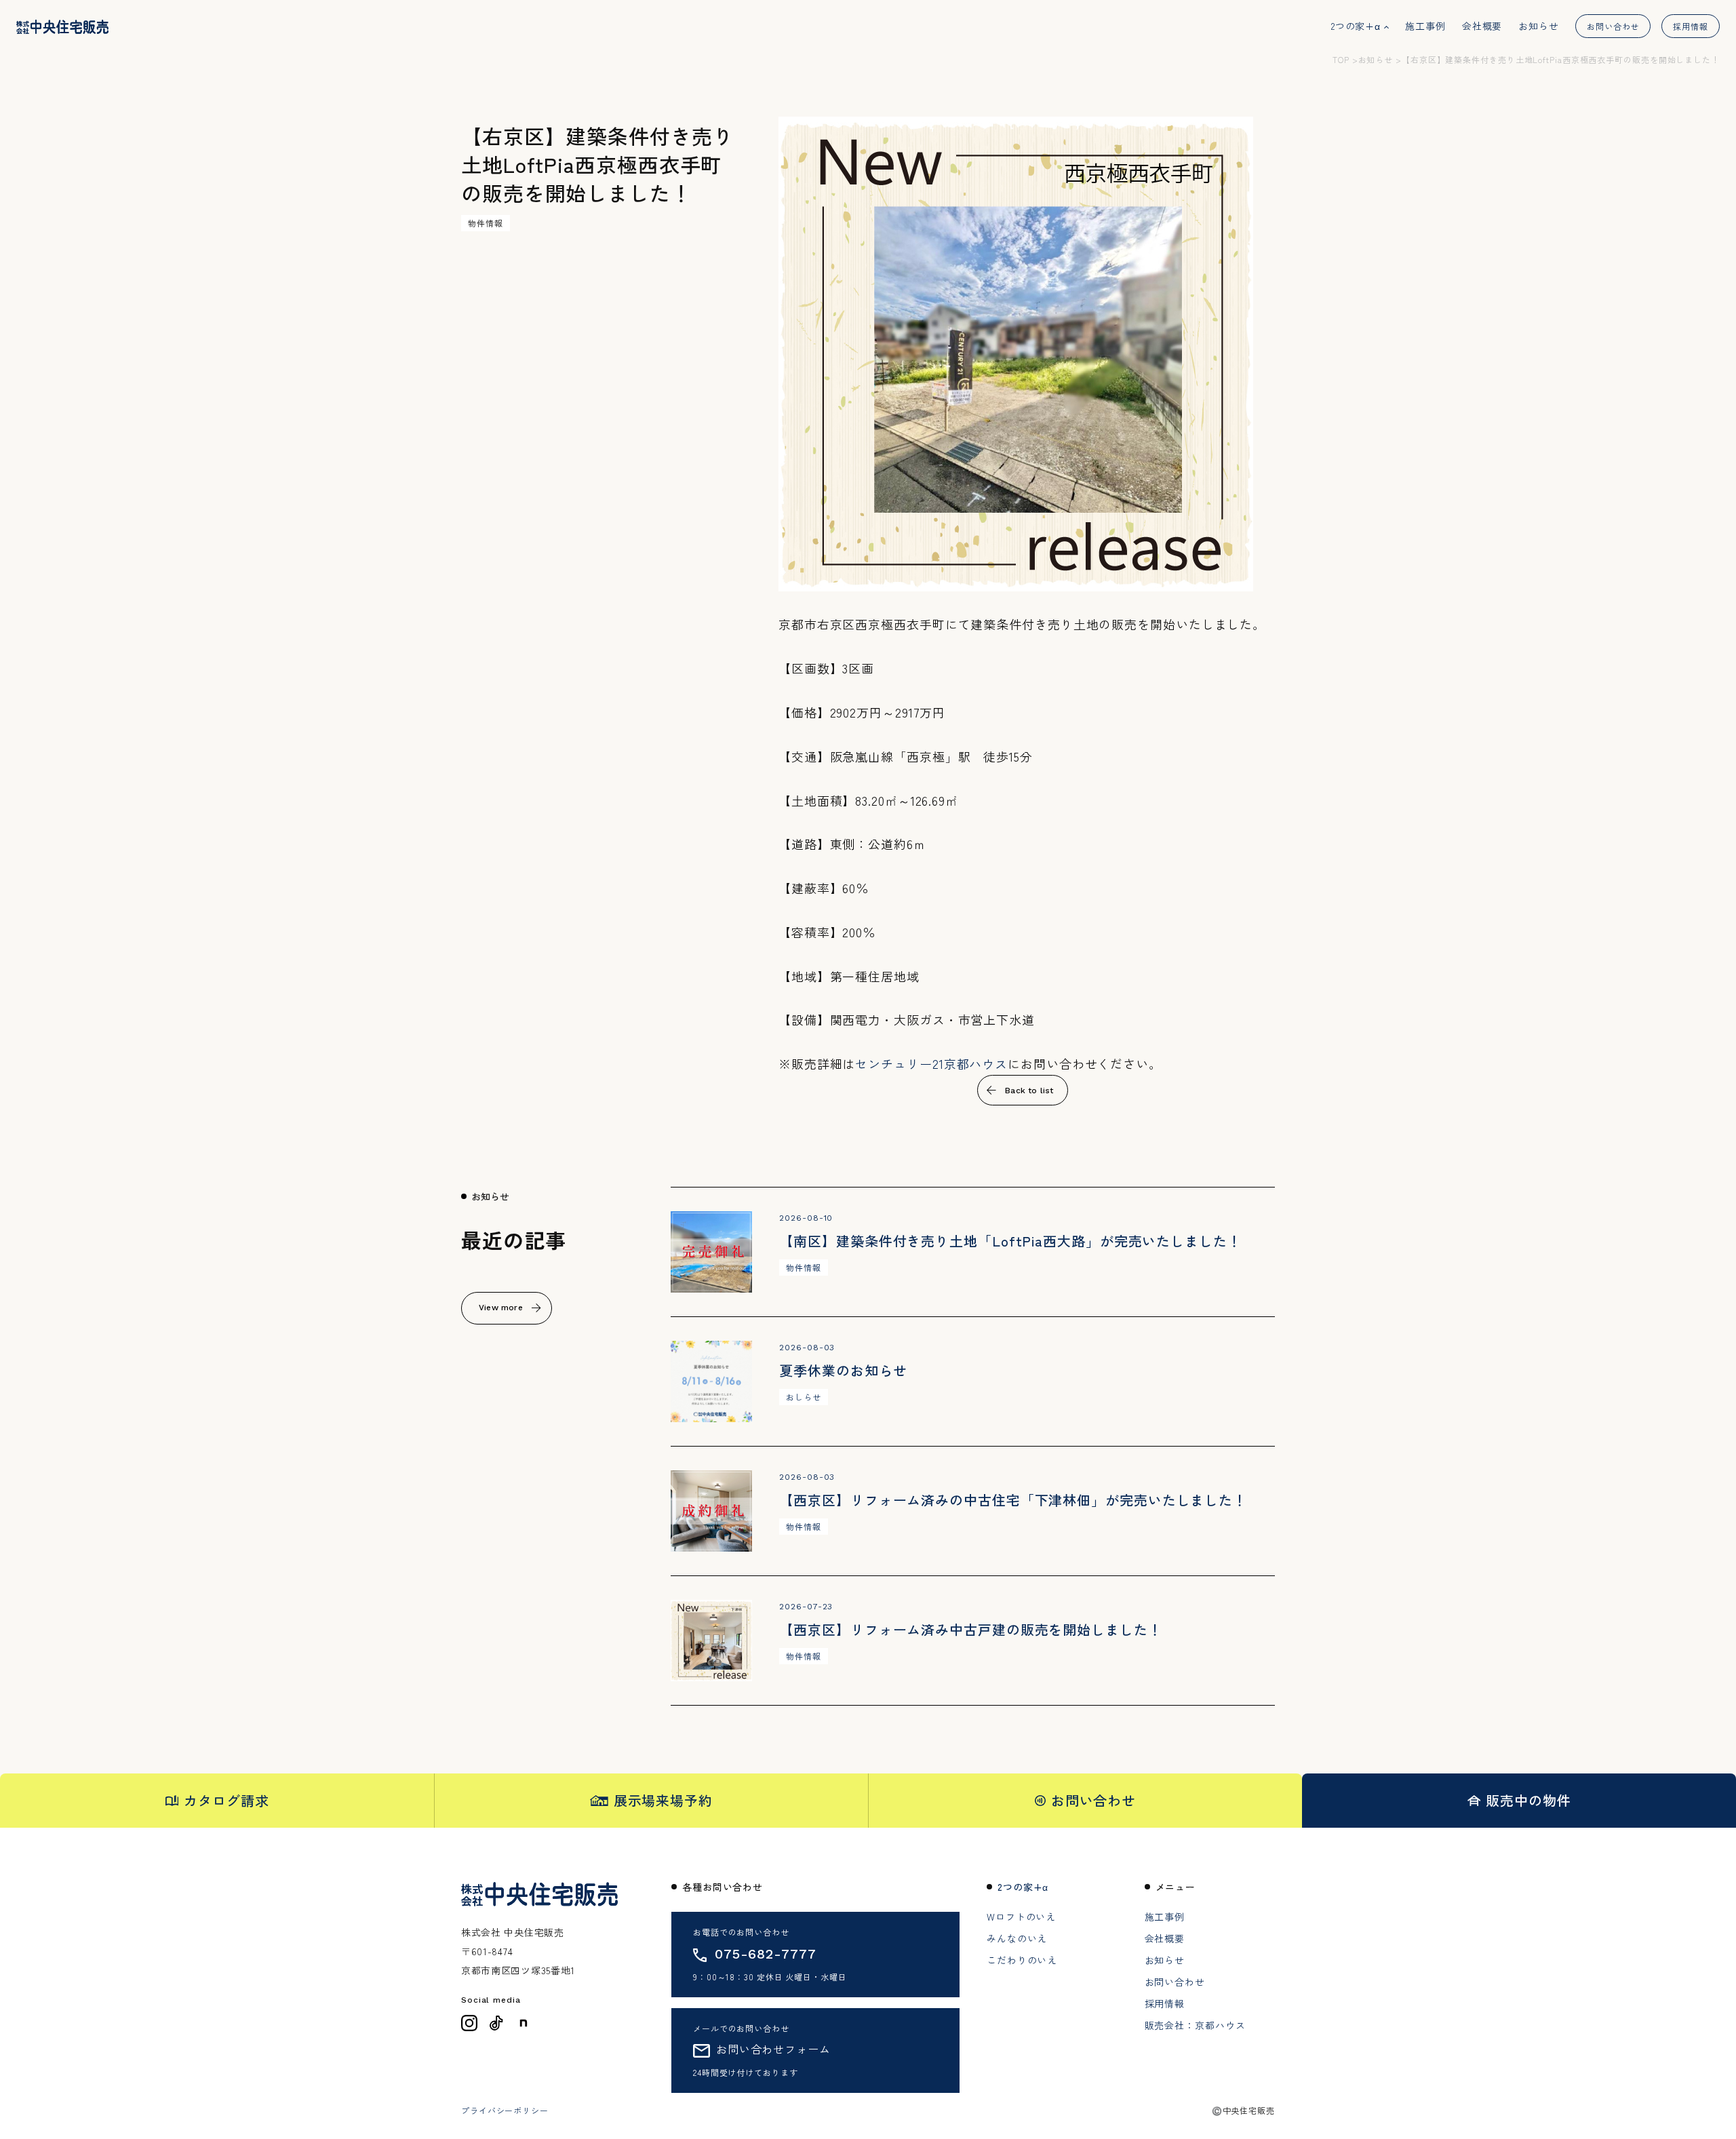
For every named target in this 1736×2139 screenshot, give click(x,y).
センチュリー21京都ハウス (931, 1063)
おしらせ (804, 1397)
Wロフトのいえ (1021, 1917)
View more (501, 1308)
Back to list (1029, 1091)
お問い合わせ (1613, 26)
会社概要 (1482, 26)
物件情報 (486, 223)
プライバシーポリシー (505, 2111)
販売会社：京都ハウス (1195, 2025)
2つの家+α (1356, 26)
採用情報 (1691, 26)
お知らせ (1539, 26)
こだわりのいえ (1022, 1960)
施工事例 (1425, 26)
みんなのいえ (1017, 1938)
